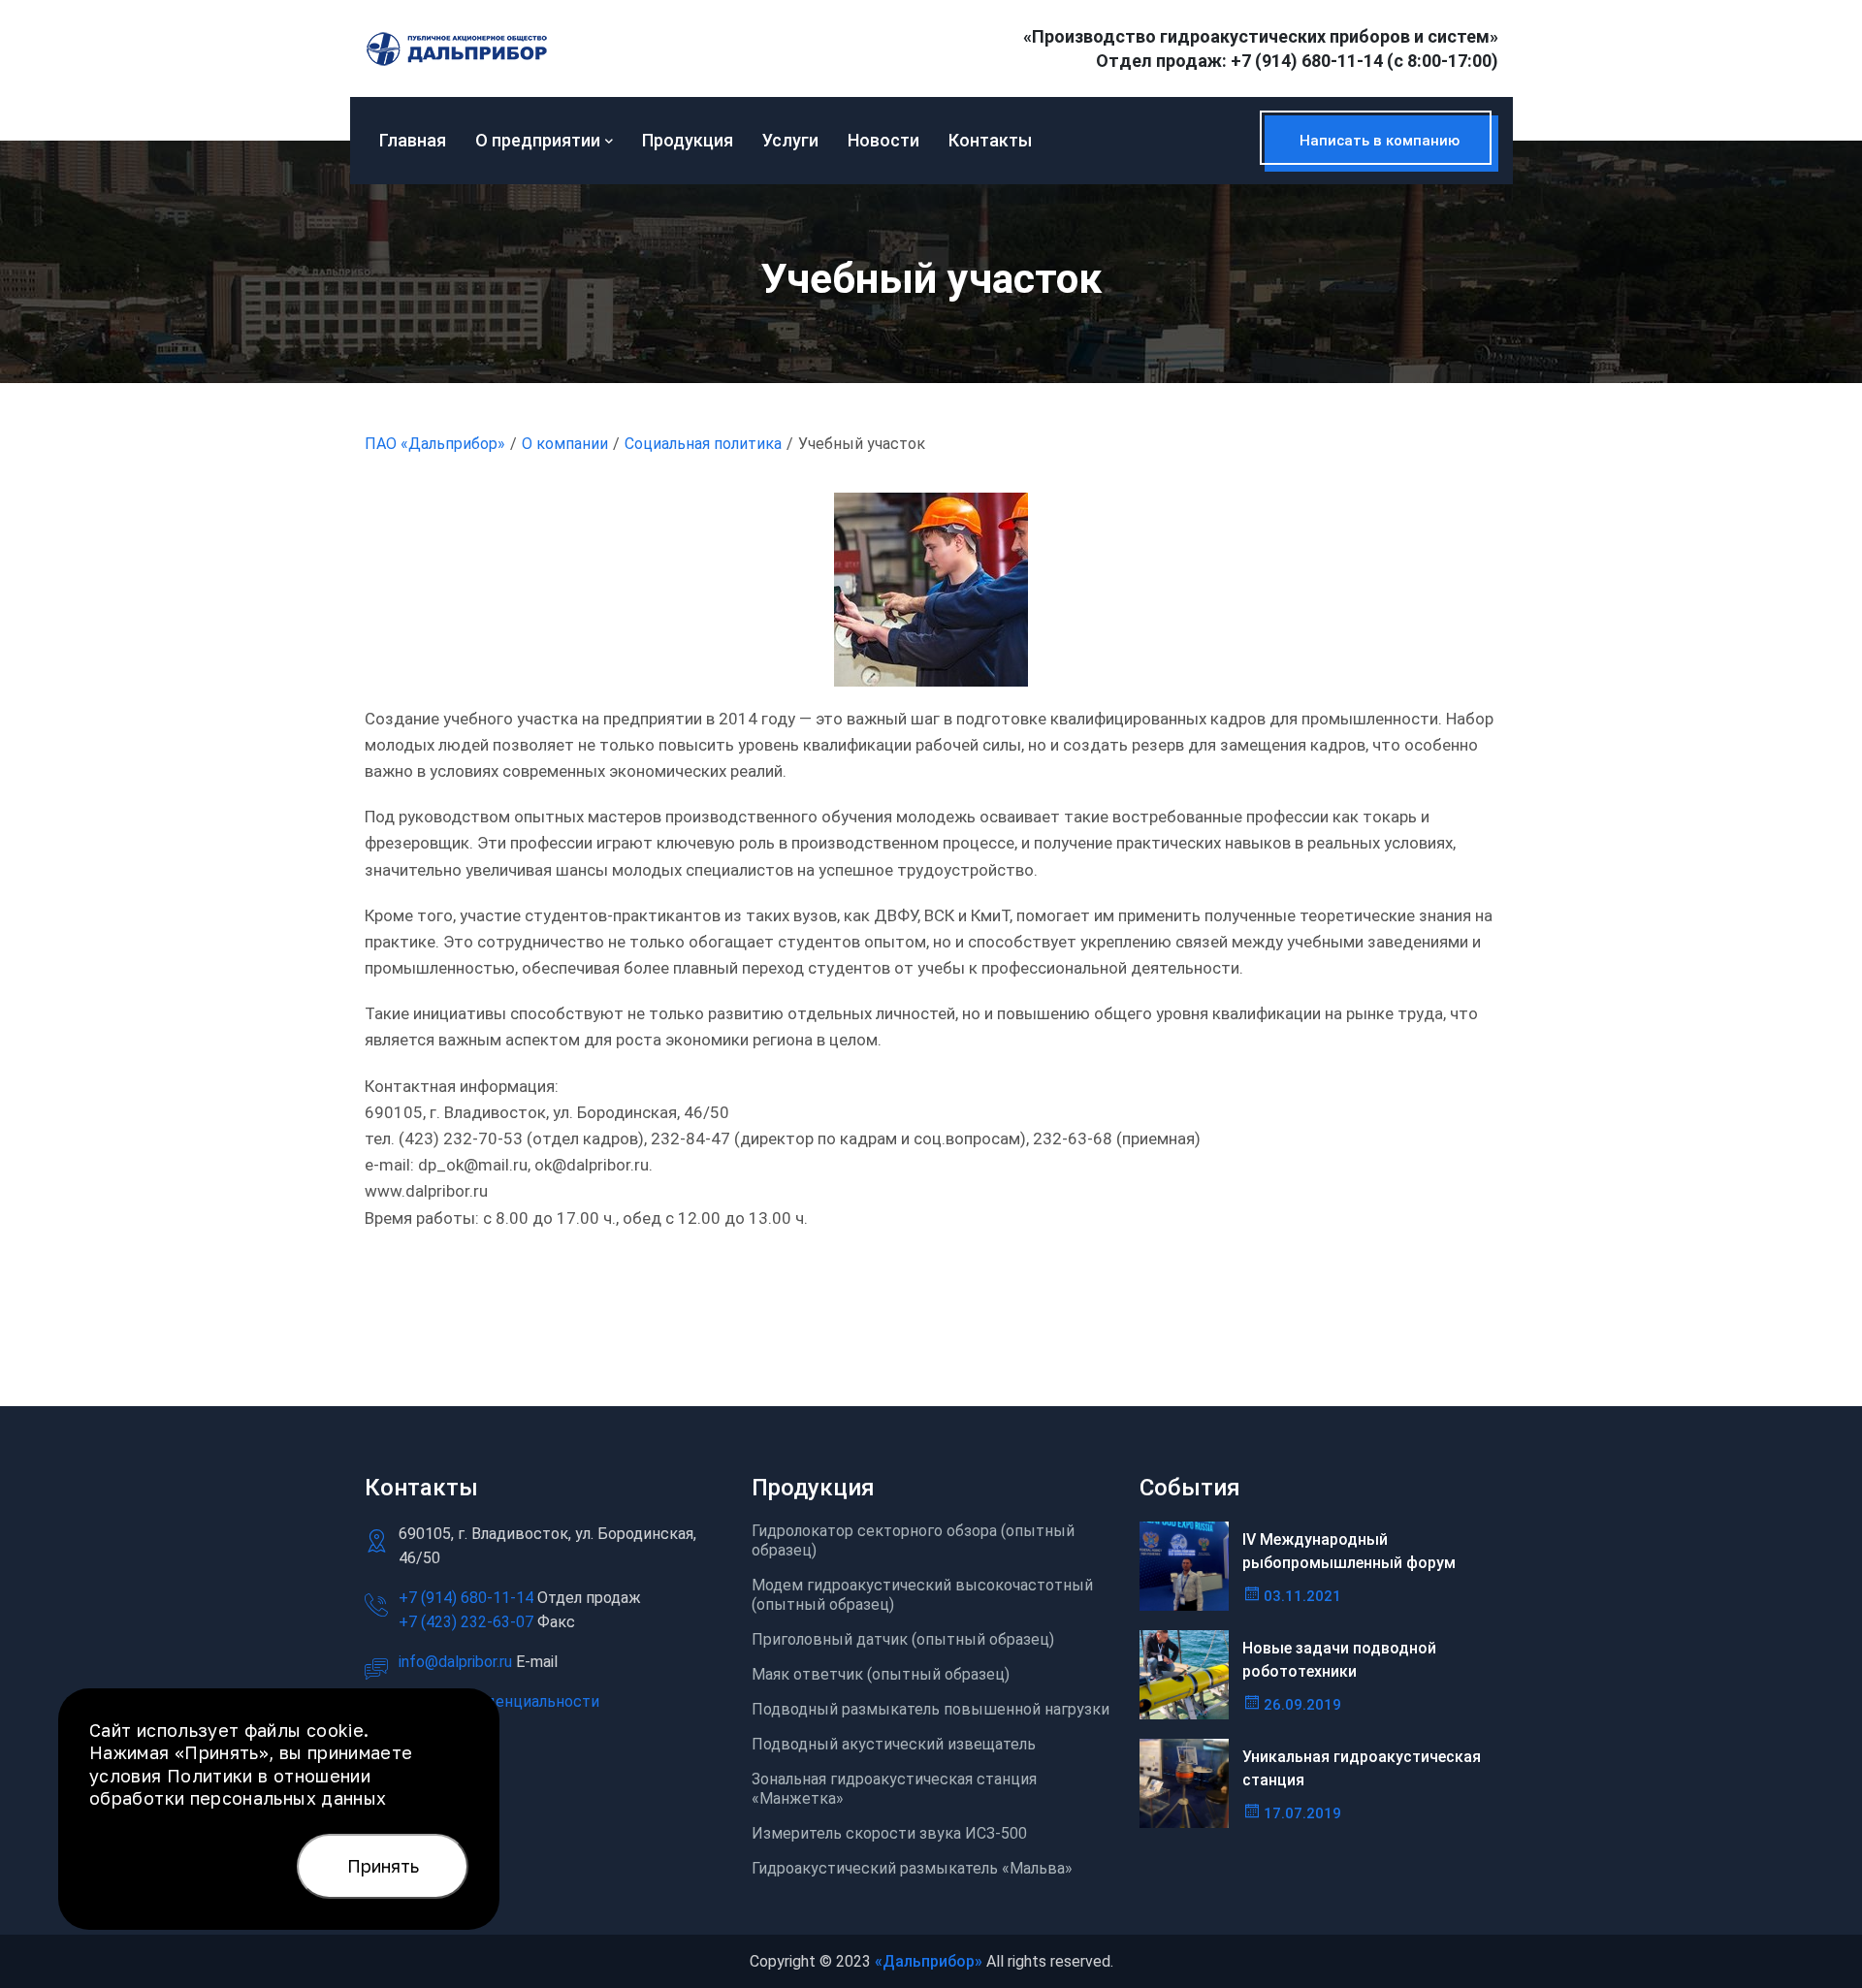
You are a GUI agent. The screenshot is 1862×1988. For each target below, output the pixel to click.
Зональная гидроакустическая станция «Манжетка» (894, 1789)
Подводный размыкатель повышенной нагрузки (931, 1709)
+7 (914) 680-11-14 (1307, 61)
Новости (883, 140)
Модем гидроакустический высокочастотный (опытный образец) (922, 1595)
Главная (413, 140)
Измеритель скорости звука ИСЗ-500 (889, 1833)
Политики (210, 1776)
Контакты (990, 140)
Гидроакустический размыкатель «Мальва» (912, 1868)
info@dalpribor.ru (455, 1662)
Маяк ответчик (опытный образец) (881, 1674)
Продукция (688, 140)
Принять (383, 1866)
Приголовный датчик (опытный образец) (903, 1639)
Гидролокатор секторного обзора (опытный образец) (913, 1540)
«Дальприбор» (929, 1961)
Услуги (790, 140)
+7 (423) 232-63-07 (468, 1622)
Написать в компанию (1380, 141)
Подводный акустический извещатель (894, 1744)
